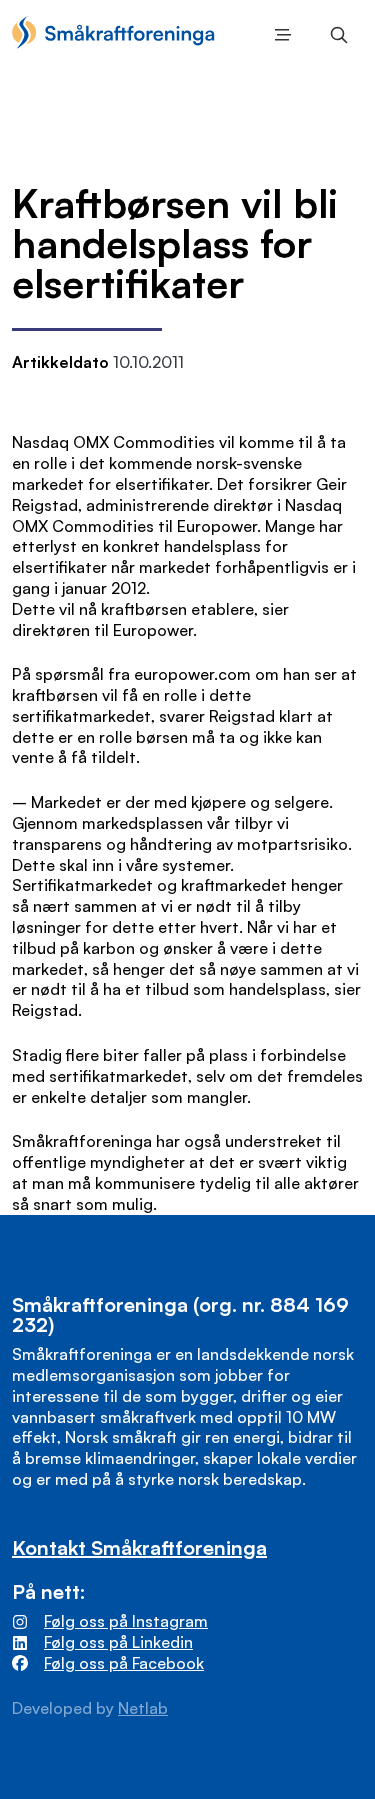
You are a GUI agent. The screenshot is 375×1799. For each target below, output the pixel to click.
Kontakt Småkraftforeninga (139, 1547)
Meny (279, 35)
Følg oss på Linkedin (118, 1642)
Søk (335, 35)
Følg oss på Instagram (126, 1621)
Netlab (143, 1708)
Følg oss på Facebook (124, 1663)
